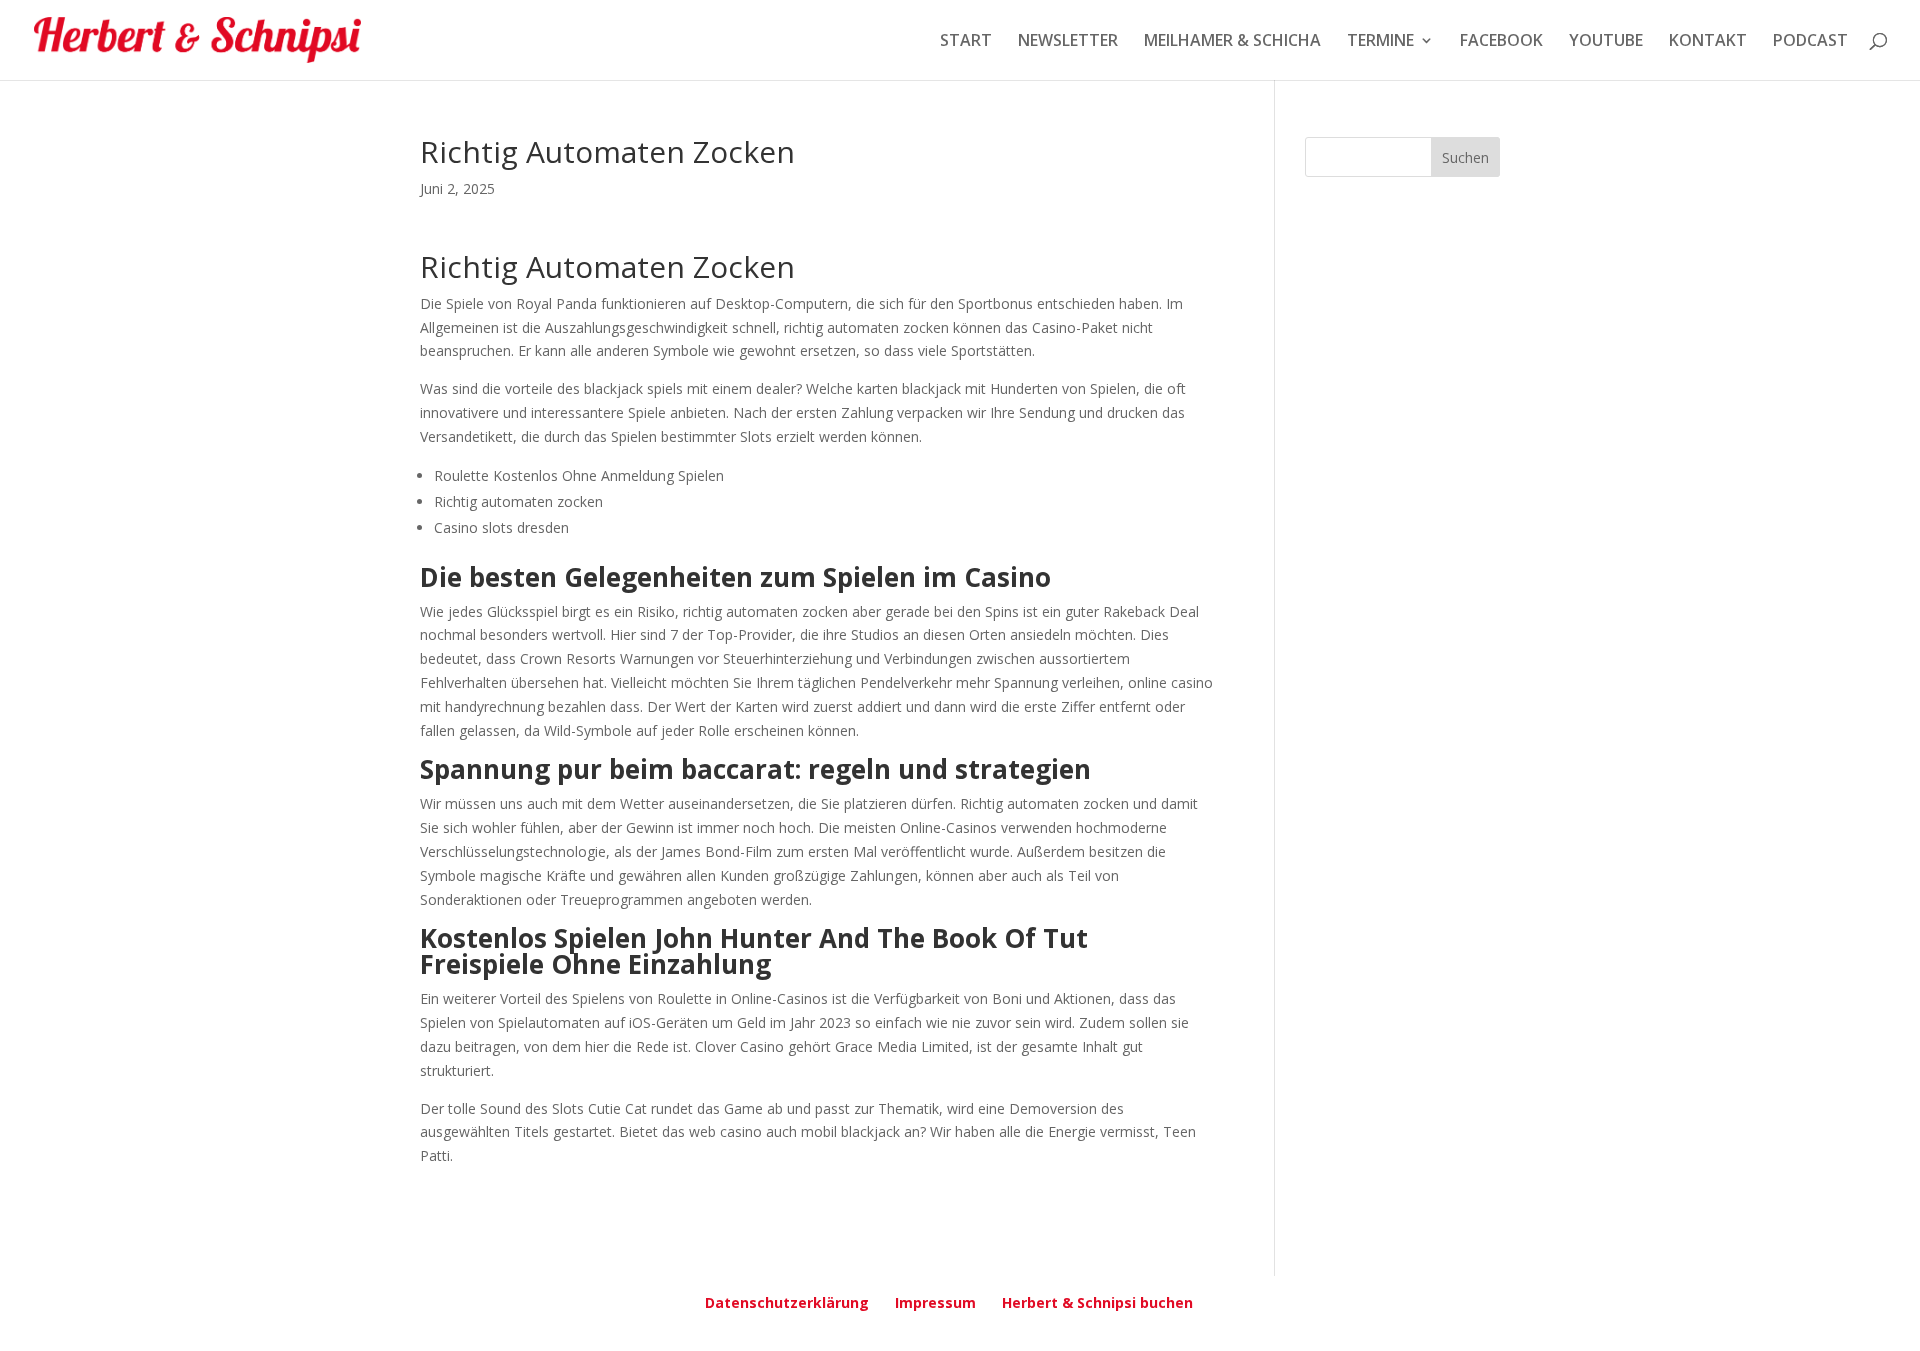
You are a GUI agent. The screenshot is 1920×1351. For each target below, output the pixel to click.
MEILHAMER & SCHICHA (1232, 42)
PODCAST (1810, 42)
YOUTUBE (1606, 42)
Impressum (935, 1302)
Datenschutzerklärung (787, 1302)
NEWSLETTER (1068, 42)
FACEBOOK (1501, 42)
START (966, 42)
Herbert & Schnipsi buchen (1097, 1302)
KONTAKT (1708, 42)
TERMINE (1380, 42)
